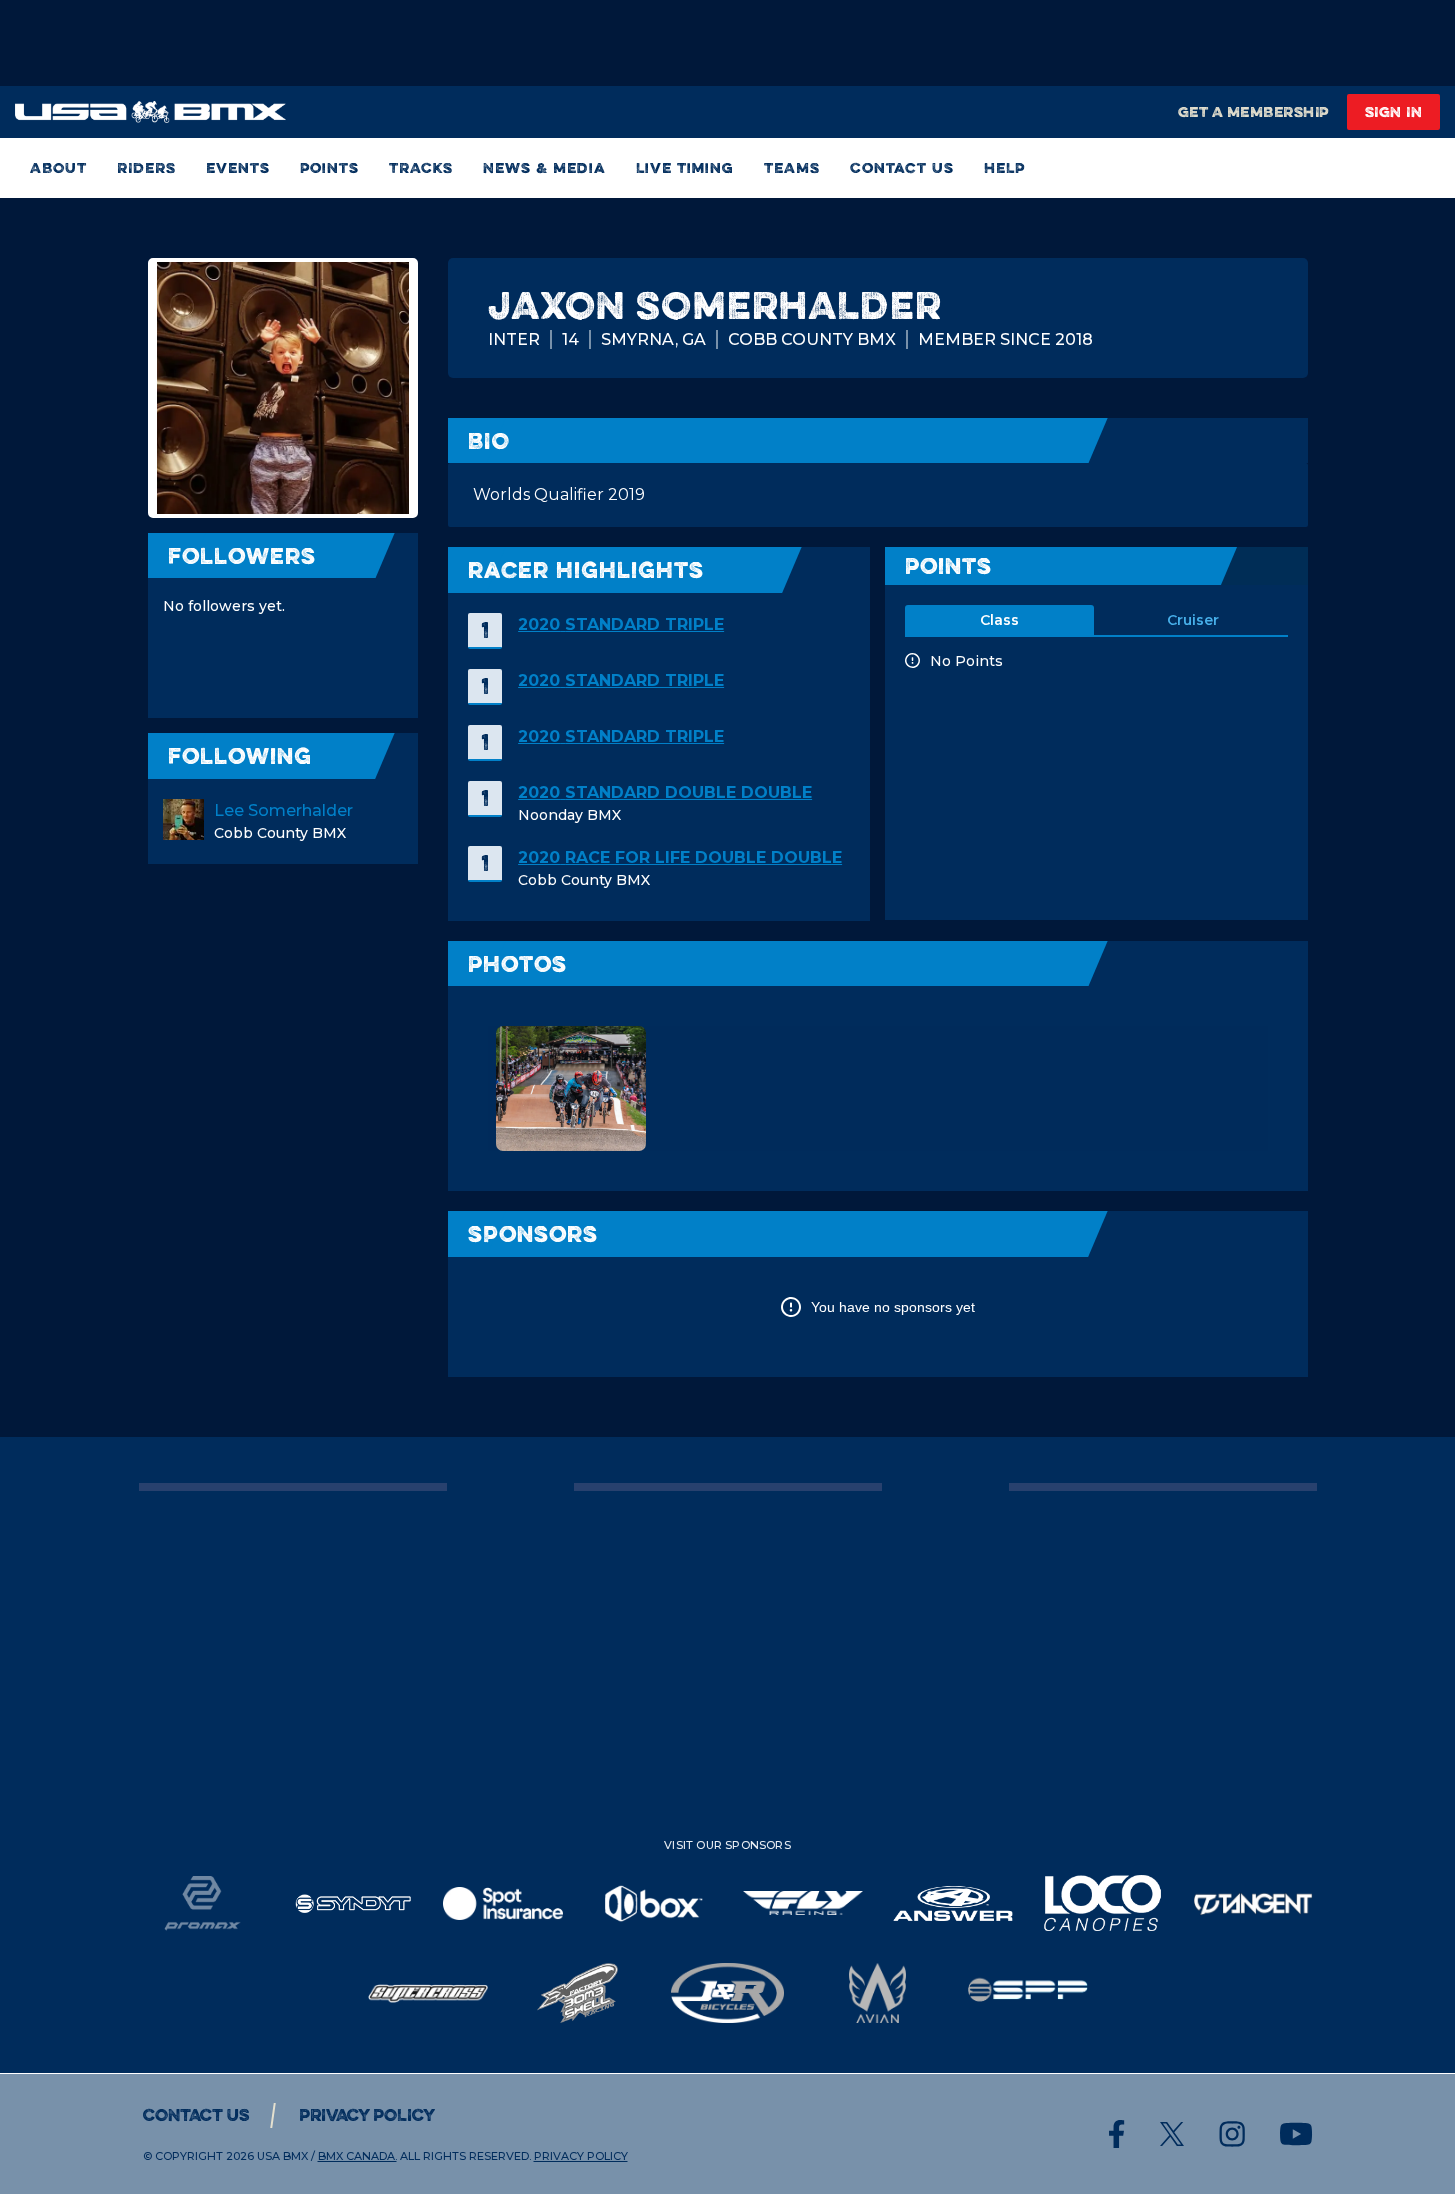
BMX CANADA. (357, 2156)
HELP (1004, 167)
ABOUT (58, 167)
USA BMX (282, 2156)
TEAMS (792, 167)
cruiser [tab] (1193, 620)
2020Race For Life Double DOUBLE (680, 857)
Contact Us (902, 167)
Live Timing (685, 167)
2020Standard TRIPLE (621, 624)
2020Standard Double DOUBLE (665, 792)
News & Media (544, 167)
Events (238, 167)
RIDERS (146, 167)
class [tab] (999, 620)
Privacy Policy (367, 2115)
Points (329, 167)
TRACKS (421, 167)
